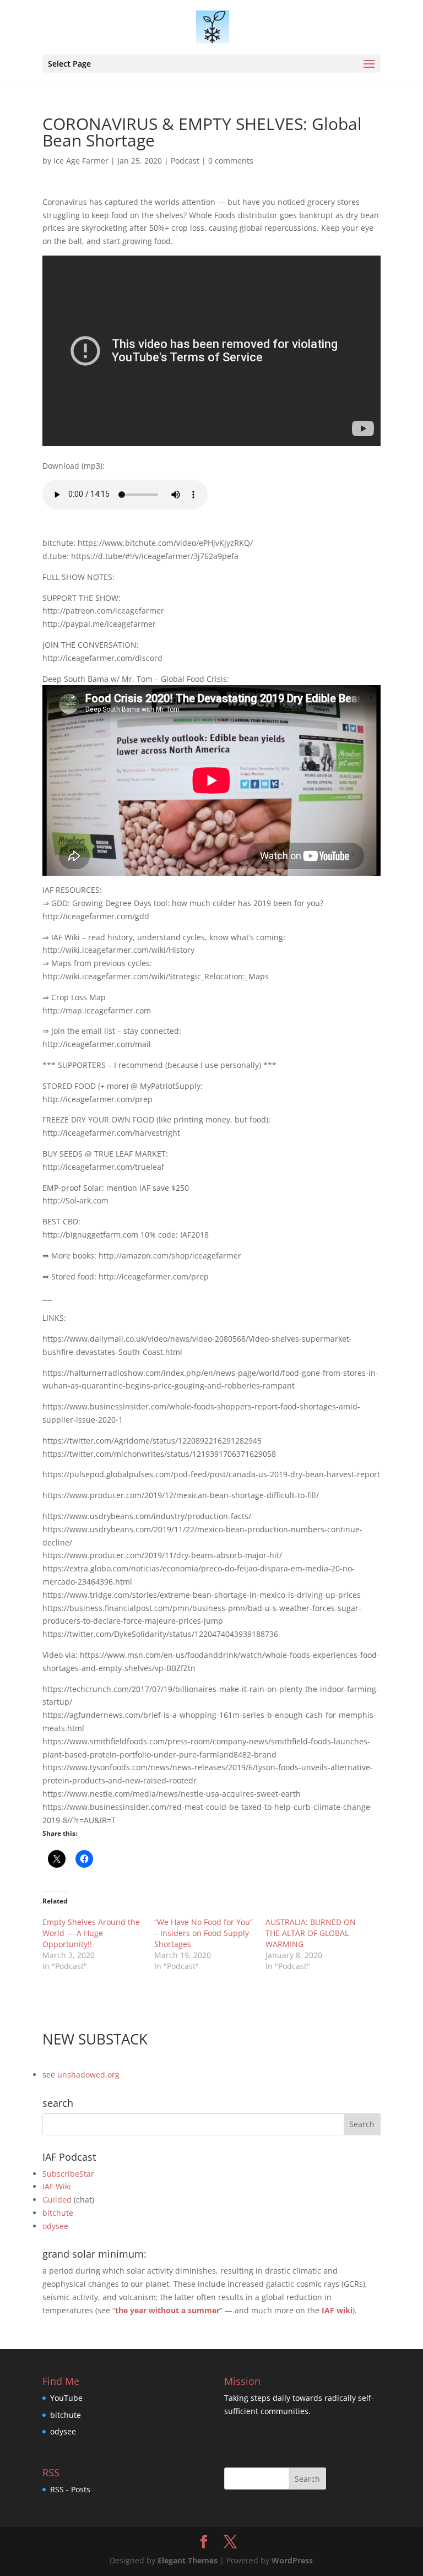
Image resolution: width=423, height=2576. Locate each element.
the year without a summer (167, 2310)
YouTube (66, 2398)
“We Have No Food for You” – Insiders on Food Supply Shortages (204, 1933)
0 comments (231, 161)
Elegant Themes (188, 2560)
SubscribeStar (68, 2174)
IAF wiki (337, 2310)
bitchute (58, 2213)
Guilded (57, 2200)
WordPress (292, 2560)
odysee (55, 2226)
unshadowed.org (88, 2075)
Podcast (185, 161)
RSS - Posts (70, 2489)
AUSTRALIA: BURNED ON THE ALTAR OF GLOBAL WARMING (311, 1933)
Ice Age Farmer (81, 161)
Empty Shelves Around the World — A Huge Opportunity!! (91, 1933)
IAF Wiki (57, 2186)
